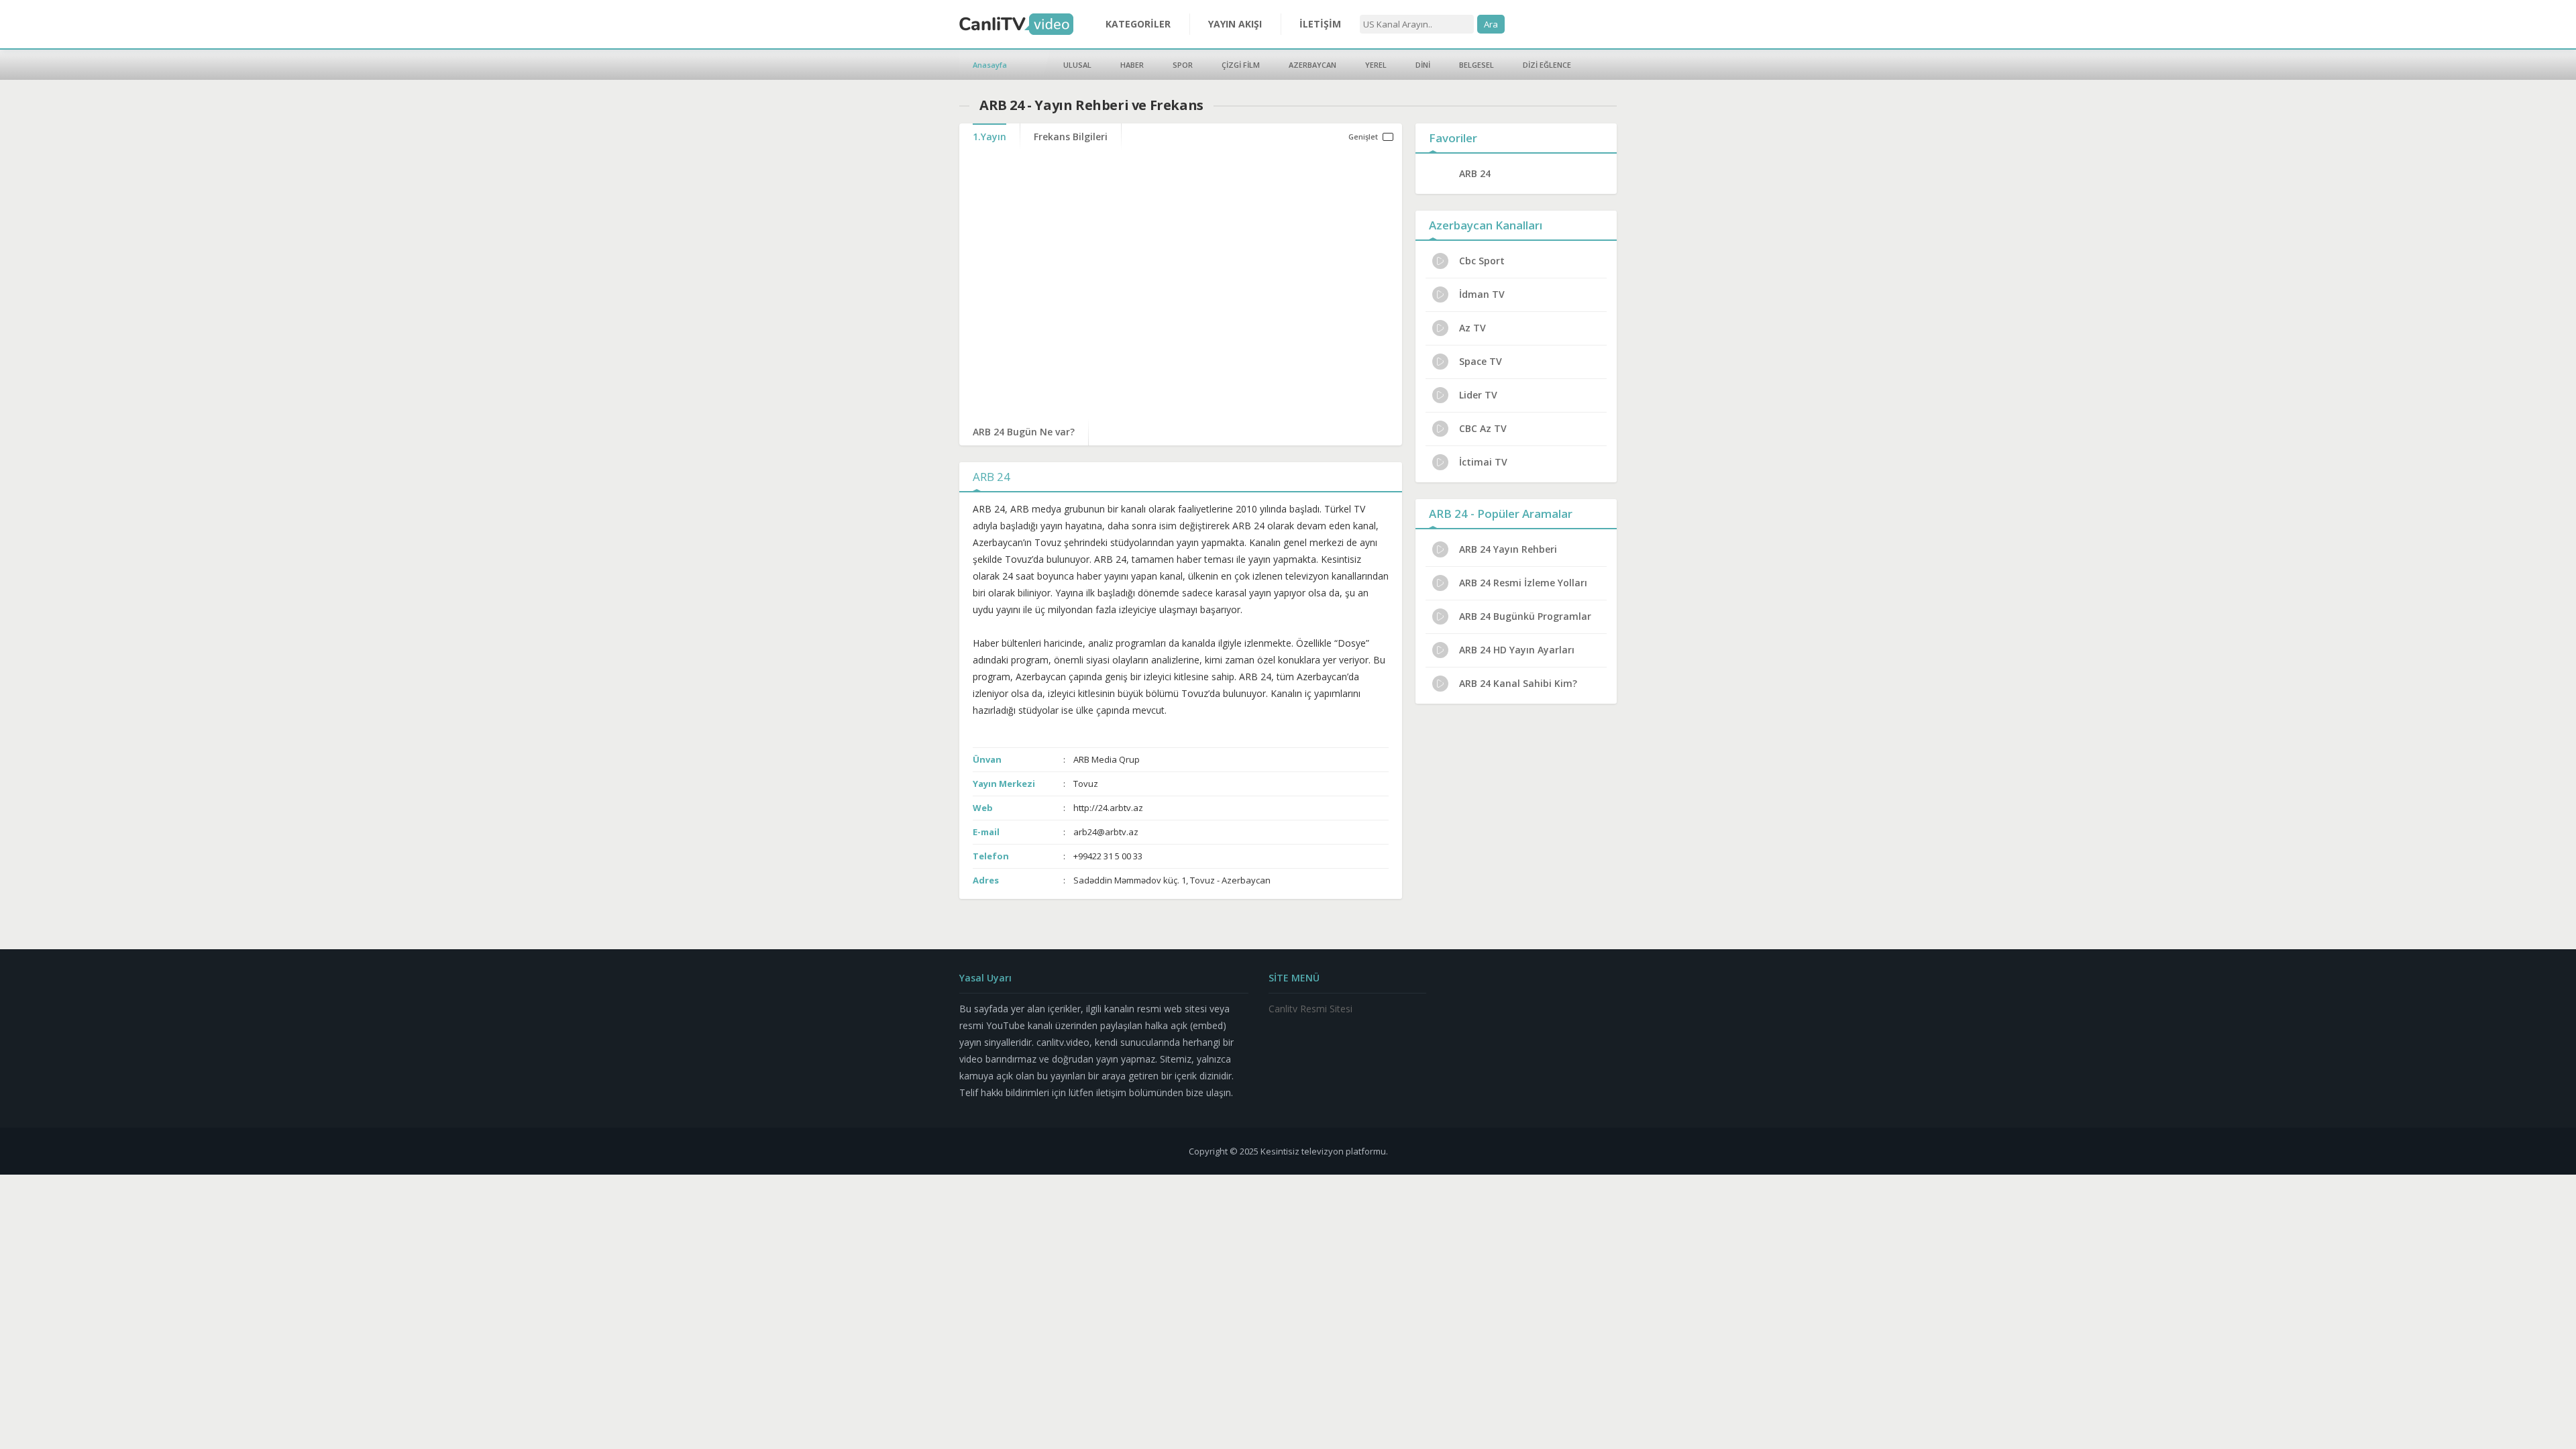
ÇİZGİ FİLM (1241, 65)
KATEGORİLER (1138, 24)
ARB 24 (1475, 173)
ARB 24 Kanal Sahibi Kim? (1518, 683)
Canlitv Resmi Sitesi (1310, 1009)
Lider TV (1478, 395)
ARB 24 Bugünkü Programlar (1525, 616)
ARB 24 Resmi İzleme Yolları (1523, 583)
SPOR (1183, 65)
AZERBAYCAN (1312, 65)
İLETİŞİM (1320, 24)
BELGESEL (1477, 65)
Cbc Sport (1482, 261)
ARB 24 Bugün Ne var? (1024, 432)
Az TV (1472, 328)
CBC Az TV (1483, 428)
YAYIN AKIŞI (1235, 24)
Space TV (1481, 361)
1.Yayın (989, 137)
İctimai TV (1483, 462)
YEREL (1376, 65)
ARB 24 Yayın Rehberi (1508, 549)
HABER (1132, 65)
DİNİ (1423, 65)
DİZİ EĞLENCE (1547, 65)
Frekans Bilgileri (1071, 137)
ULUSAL (1077, 65)
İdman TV (1482, 294)
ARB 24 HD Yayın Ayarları (1517, 650)
